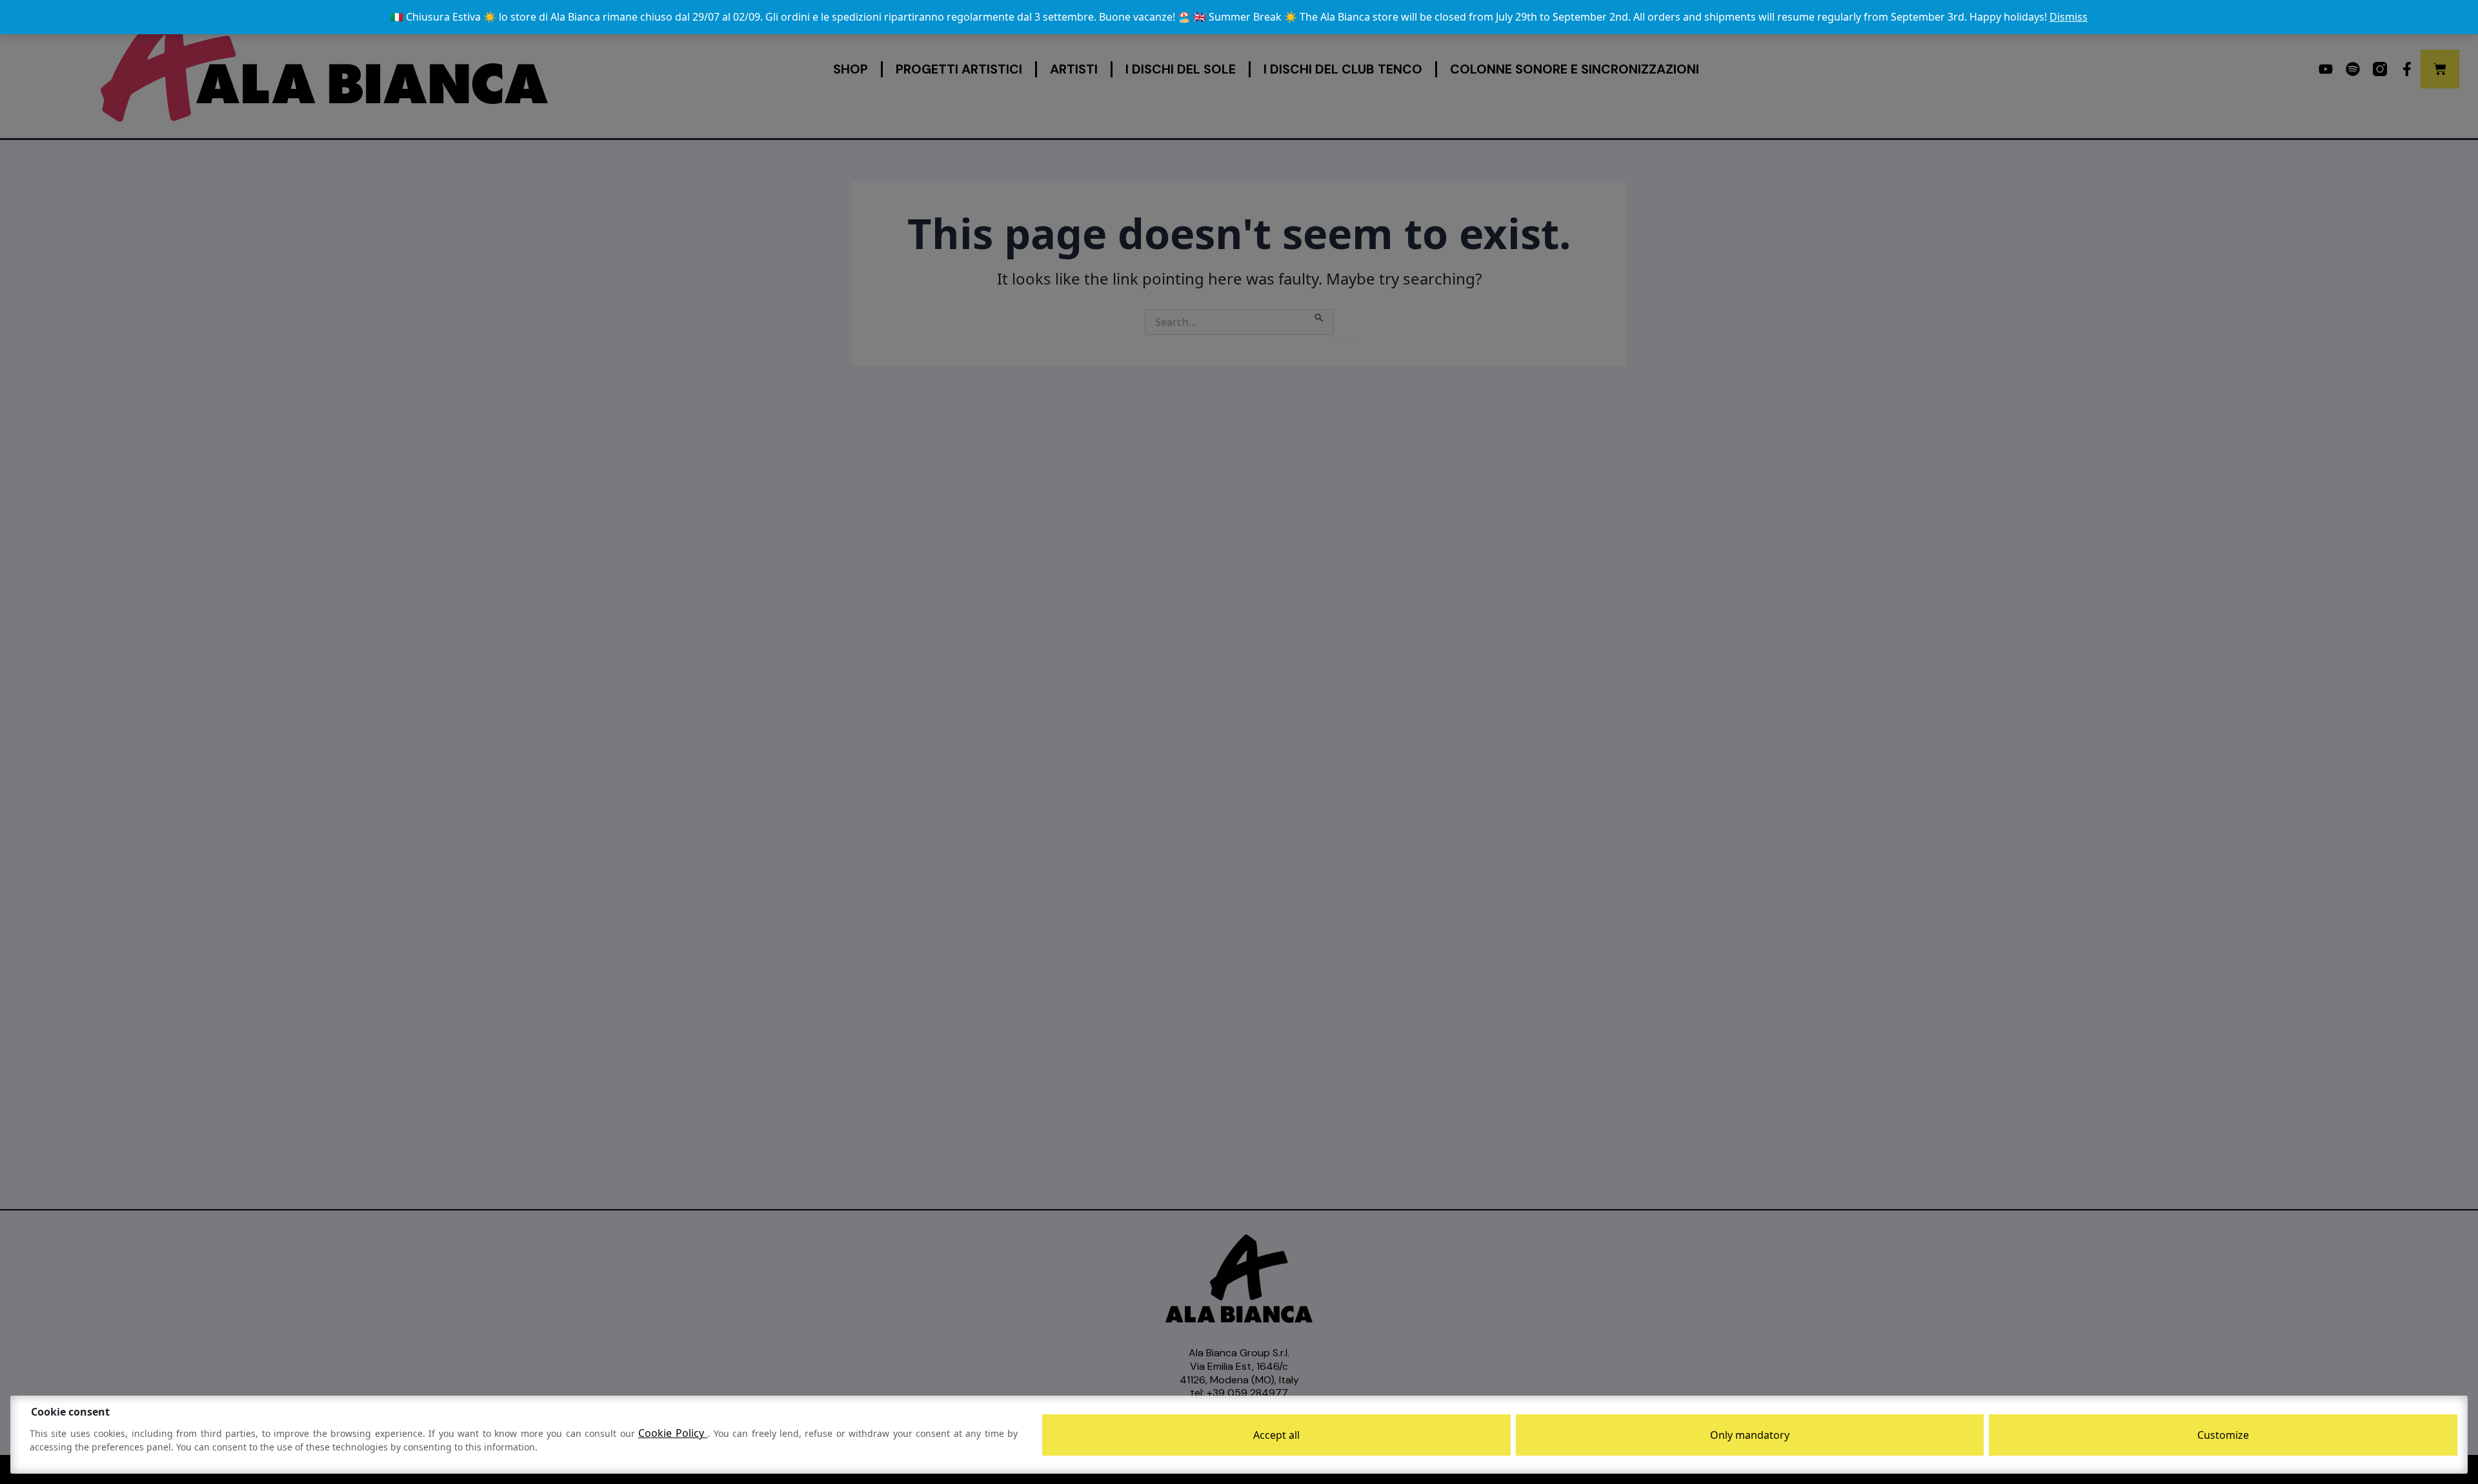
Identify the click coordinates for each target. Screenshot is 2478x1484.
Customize (2223, 1435)
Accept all (1276, 1435)
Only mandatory (1750, 1435)
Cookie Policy (673, 1433)
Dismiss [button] (2069, 17)
